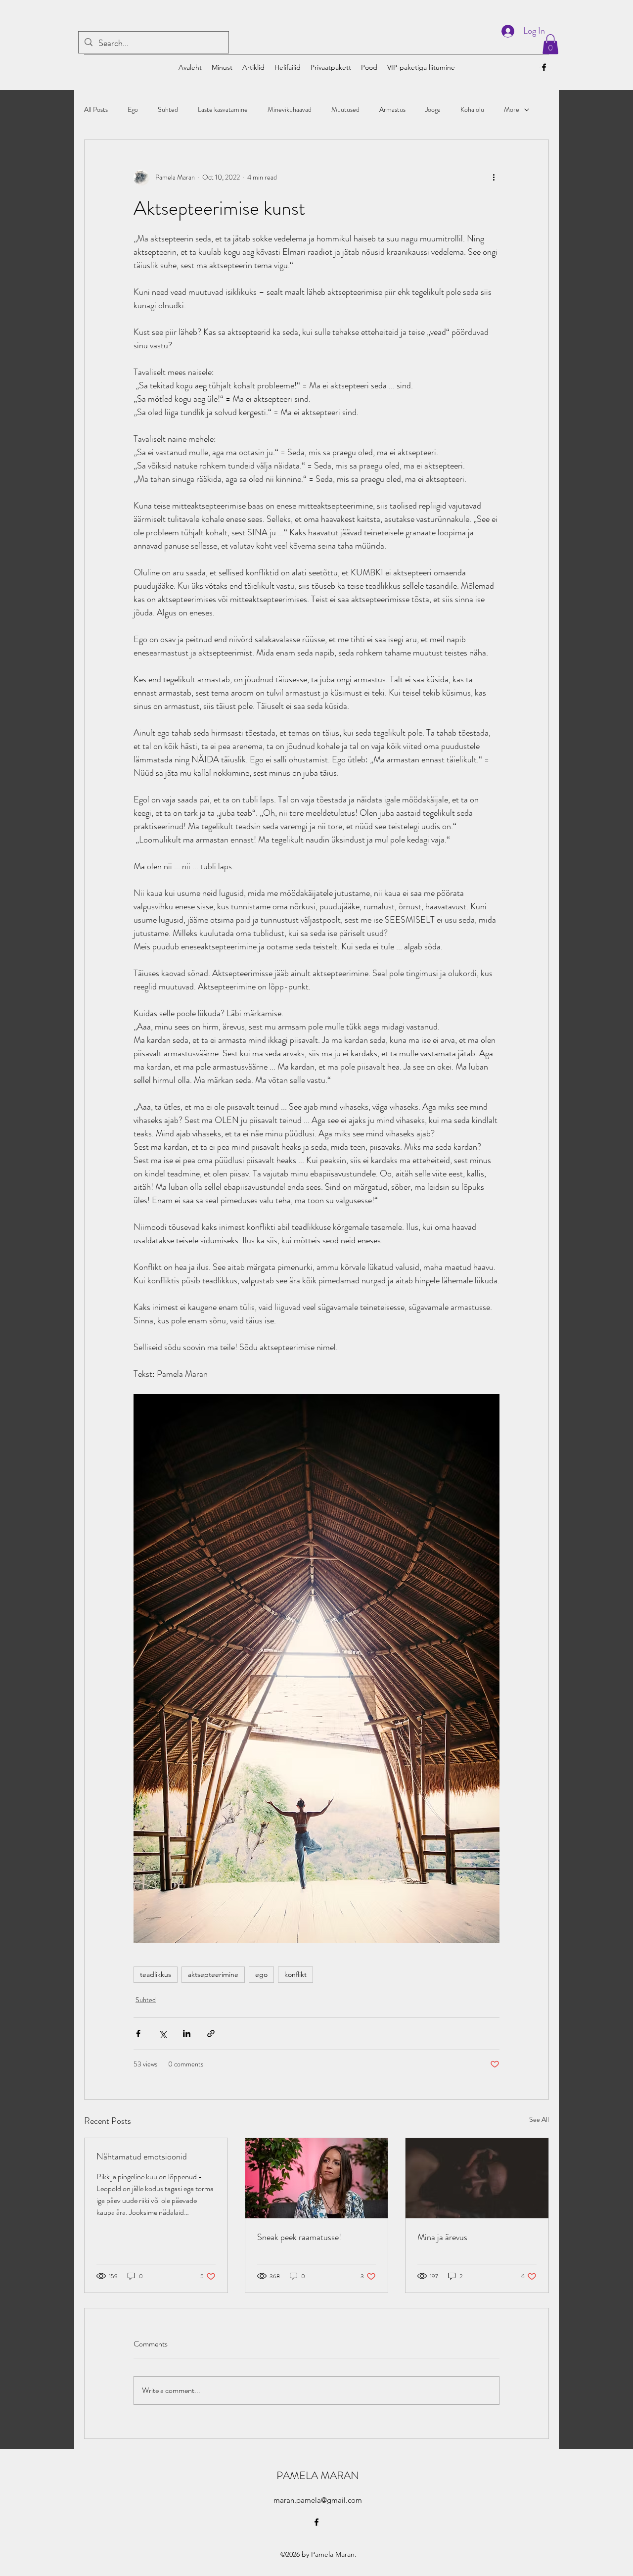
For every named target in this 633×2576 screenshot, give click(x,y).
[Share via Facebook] (138, 2034)
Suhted (168, 110)
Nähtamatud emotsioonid (142, 2156)
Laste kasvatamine (223, 110)
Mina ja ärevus (442, 2237)
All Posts (96, 110)
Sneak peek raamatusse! (299, 2237)
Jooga (433, 110)
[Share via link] (211, 2034)
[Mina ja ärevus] (477, 2178)
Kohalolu (472, 110)
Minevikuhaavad (290, 110)
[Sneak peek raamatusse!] (317, 2178)
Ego (133, 110)
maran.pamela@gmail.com (318, 2500)
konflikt (295, 1974)
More (512, 110)
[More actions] (494, 178)
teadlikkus (156, 1974)
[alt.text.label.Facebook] (544, 67)
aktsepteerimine (213, 1974)
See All (539, 2119)
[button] (550, 44)
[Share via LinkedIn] (187, 2034)
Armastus (392, 110)
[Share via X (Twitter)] (162, 2034)
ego (261, 1974)
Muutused (345, 110)
